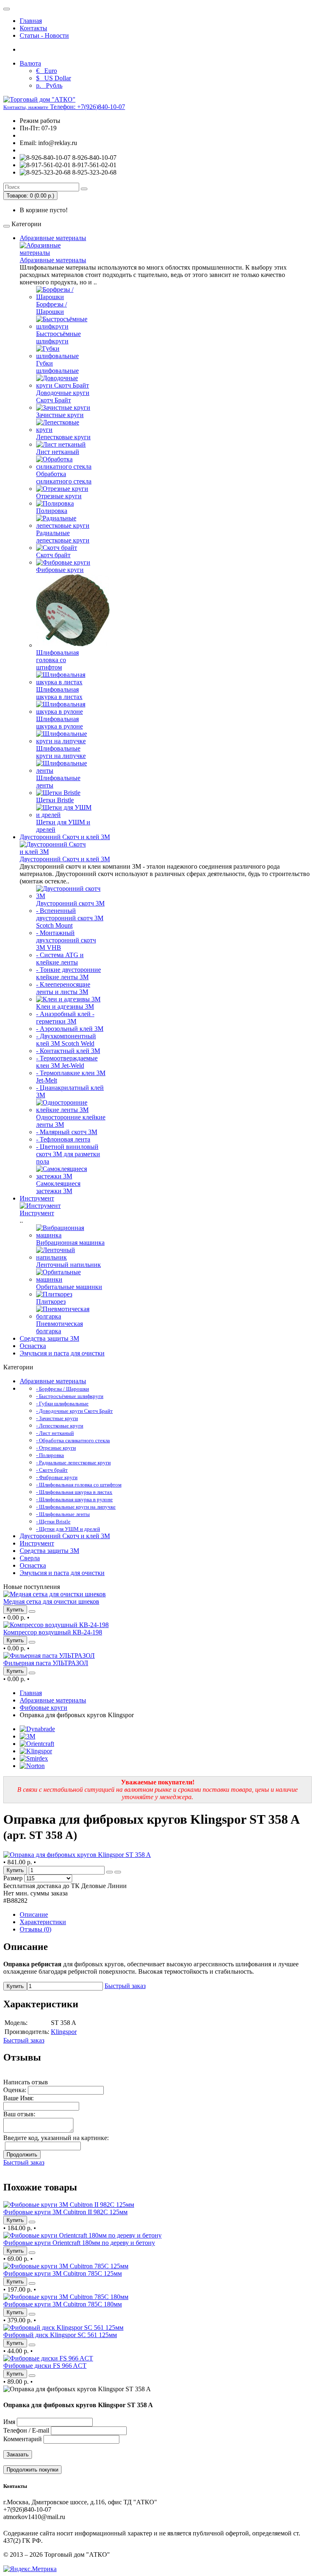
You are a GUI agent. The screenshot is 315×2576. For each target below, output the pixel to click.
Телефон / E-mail (26, 2430)
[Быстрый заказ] (110, 1872)
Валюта (30, 63)
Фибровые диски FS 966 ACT (45, 2366)
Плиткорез (51, 1302)
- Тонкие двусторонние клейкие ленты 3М (68, 973)
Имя (9, 2422)
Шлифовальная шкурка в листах (59, 693)
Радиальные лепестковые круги (63, 537)
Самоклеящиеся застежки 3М (58, 1187)
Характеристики (43, 1922)
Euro (47, 71)
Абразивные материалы (53, 238)
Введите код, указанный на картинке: (56, 2138)
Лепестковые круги (63, 437)
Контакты (33, 28)
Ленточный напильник (68, 1265)
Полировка (52, 511)
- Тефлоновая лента (63, 1139)
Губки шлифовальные (57, 367)
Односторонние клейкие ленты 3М (71, 1121)
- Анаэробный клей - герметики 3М (65, 1018)
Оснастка (33, 1346)
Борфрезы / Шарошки (51, 308)
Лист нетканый (58, 452)
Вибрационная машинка (70, 1243)
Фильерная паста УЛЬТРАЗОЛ (46, 1663)
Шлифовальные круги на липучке (61, 752)
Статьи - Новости (44, 35)
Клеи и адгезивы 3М (65, 1007)
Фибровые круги (60, 570)
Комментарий (23, 2439)
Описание (34, 1914)
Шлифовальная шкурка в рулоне (59, 723)
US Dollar (54, 78)
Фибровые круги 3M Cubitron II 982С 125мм (65, 2212)
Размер (13, 1878)
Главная (31, 21)
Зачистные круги (60, 415)
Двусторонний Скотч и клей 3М (65, 837)
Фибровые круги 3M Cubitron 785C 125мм (63, 2273)
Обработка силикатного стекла (64, 478)
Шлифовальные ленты (58, 782)
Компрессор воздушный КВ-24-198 (53, 1632)
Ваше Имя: (18, 2098)
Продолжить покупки (32, 2470)
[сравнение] (32, 1611)
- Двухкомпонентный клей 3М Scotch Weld (66, 1040)
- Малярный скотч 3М (67, 1132)
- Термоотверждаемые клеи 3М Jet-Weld (67, 1062)
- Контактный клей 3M (68, 1051)
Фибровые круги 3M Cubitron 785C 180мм (63, 2304)
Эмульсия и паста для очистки (62, 1353)
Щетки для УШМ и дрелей (63, 826)
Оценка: (15, 2090)
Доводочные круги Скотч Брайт (63, 396)
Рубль (49, 85)
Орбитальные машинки (69, 1287)
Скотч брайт (53, 555)
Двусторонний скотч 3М (70, 903)
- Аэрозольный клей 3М (70, 1029)
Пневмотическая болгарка (59, 1327)
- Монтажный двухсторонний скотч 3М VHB (66, 940)
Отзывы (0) (35, 1929)
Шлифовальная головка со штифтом (57, 660)
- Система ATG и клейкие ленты (60, 959)
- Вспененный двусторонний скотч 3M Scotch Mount (70, 918)
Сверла (30, 1558)
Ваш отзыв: (19, 2114)
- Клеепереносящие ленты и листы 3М (63, 988)
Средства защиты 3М (49, 1338)
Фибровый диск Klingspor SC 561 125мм (60, 2335)
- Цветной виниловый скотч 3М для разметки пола (68, 1154)
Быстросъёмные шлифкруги (58, 337)
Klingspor (64, 2032)
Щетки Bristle (55, 800)
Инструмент (37, 1198)
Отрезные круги (59, 496)
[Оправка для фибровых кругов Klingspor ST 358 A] (77, 1855)
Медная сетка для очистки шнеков (51, 1601)
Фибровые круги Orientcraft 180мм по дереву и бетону (79, 2243)
